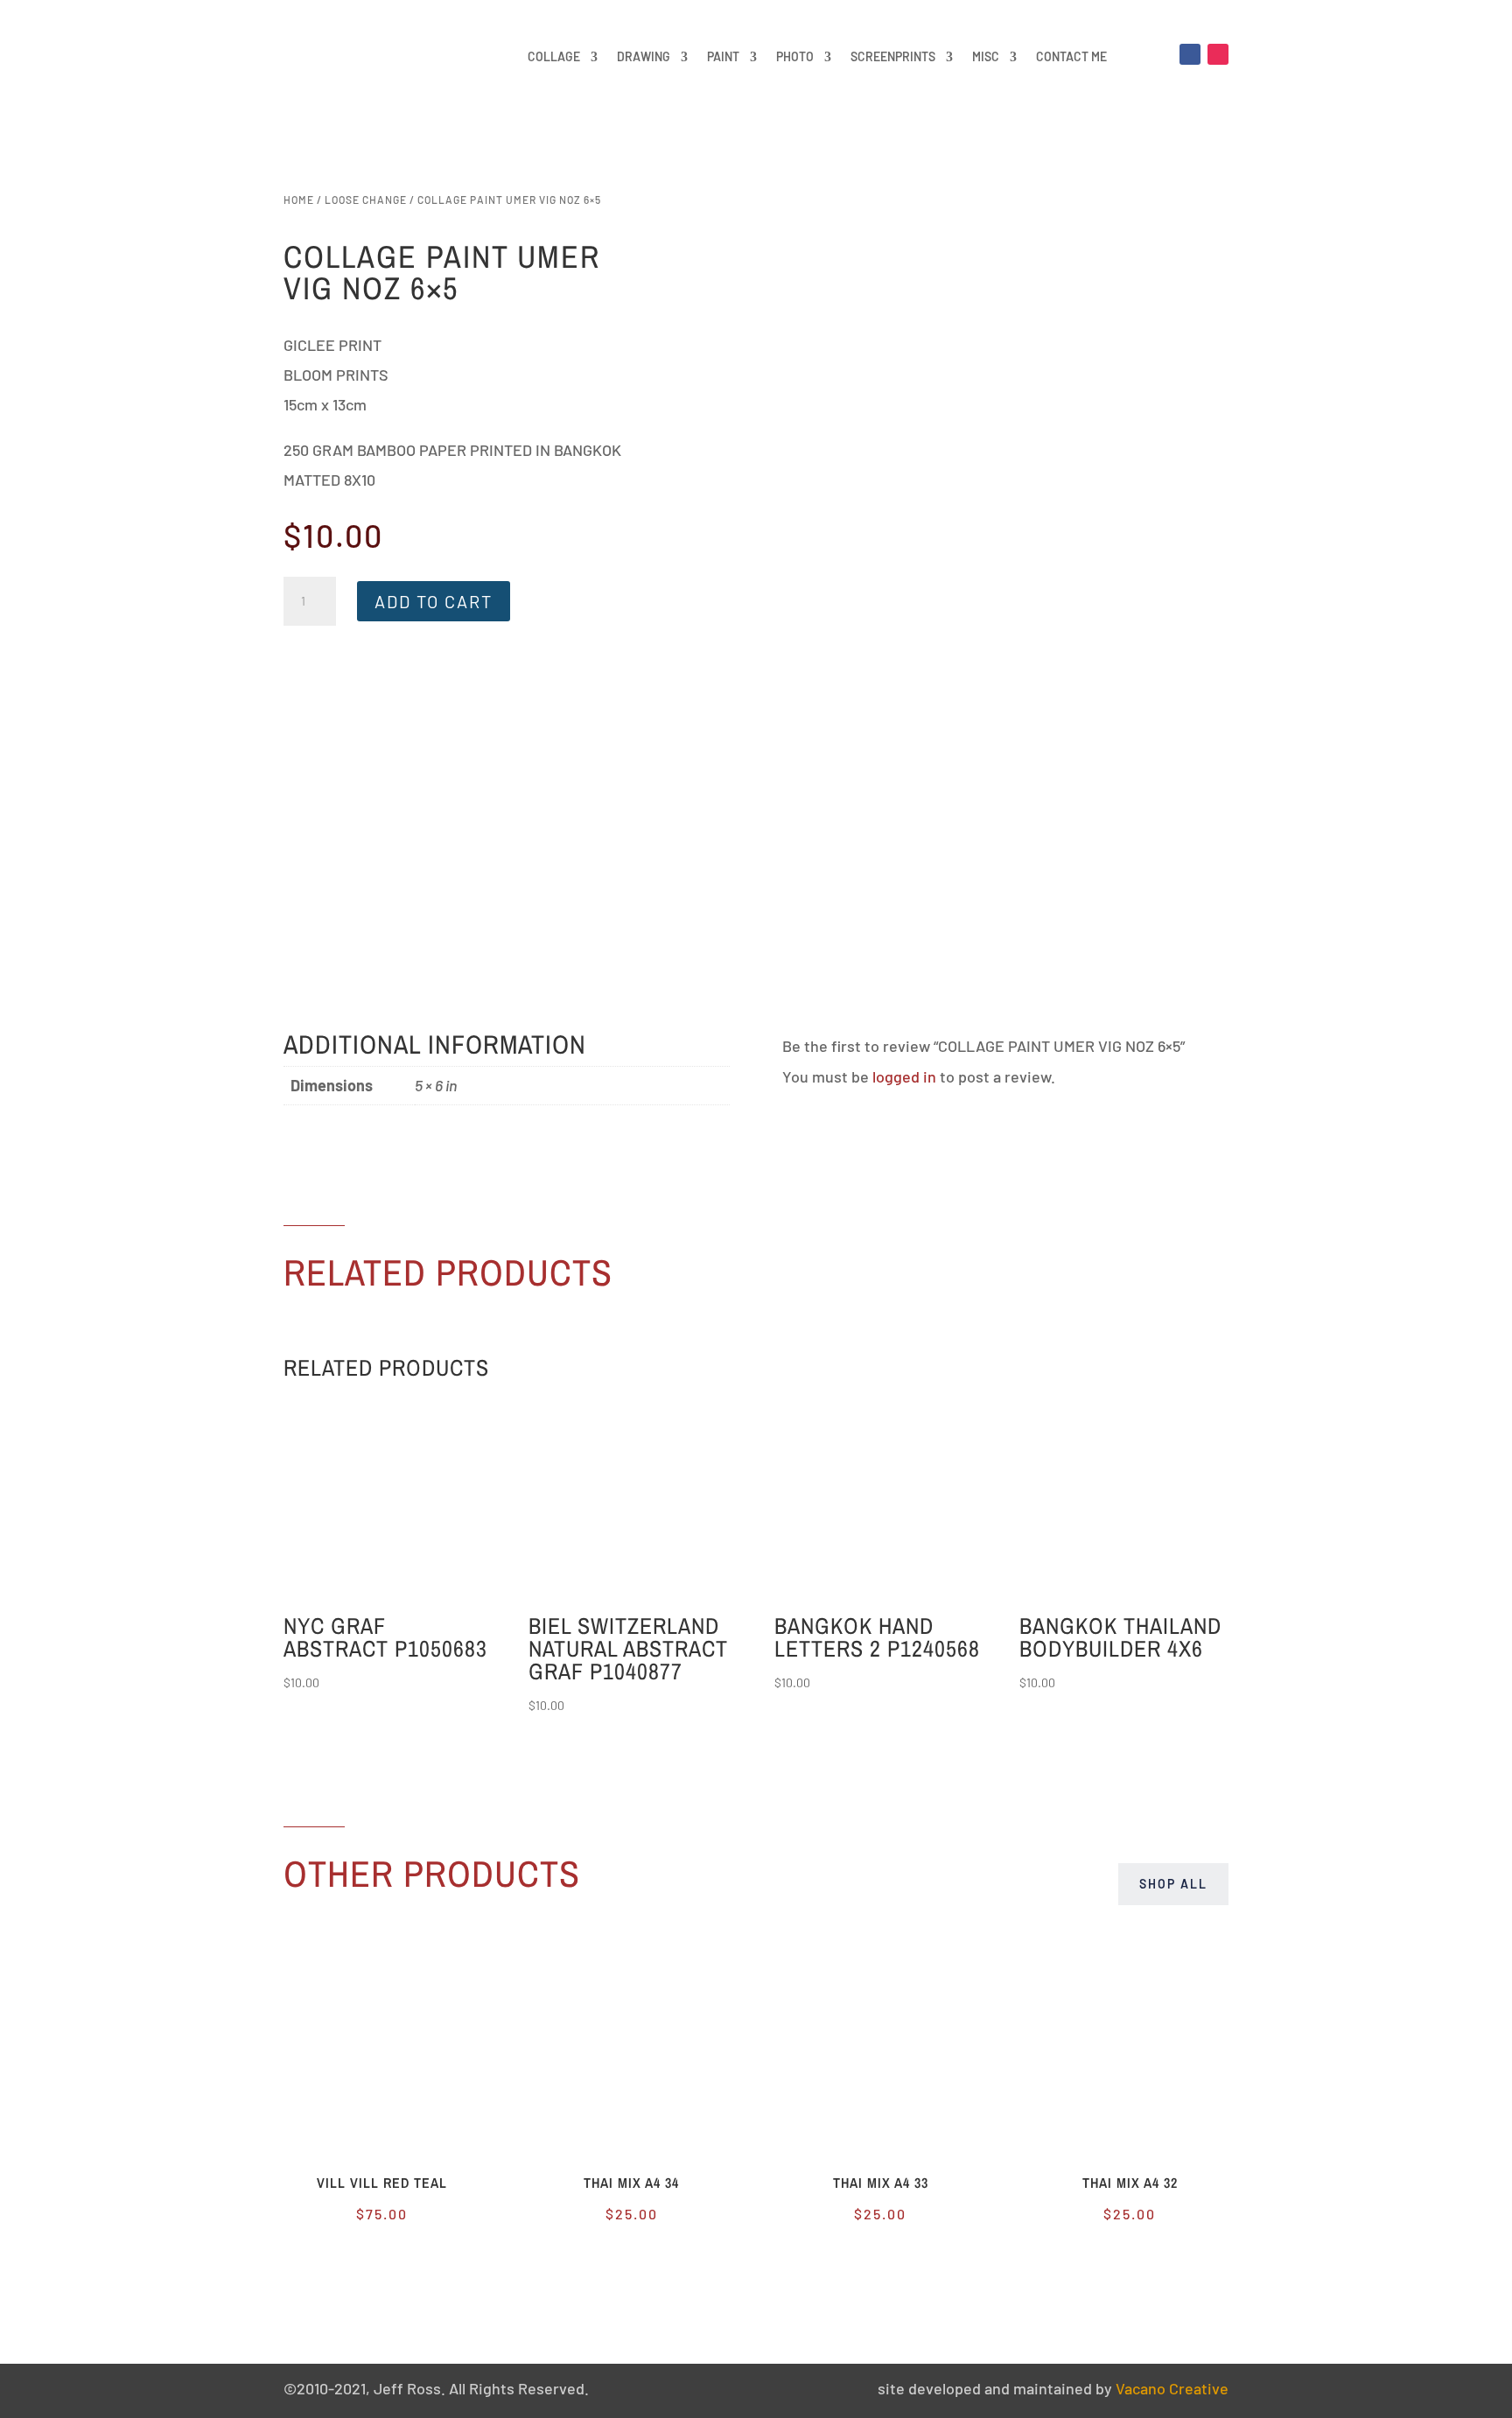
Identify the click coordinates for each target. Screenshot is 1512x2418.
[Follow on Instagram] (1218, 54)
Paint (723, 56)
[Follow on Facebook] (1190, 54)
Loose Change (366, 200)
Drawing (644, 56)
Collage (554, 56)
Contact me (1071, 56)
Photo (795, 56)
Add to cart (434, 601)
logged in (904, 1076)
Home (299, 200)
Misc (986, 56)
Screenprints (893, 56)
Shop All (1173, 1884)
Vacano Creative (1172, 2388)
